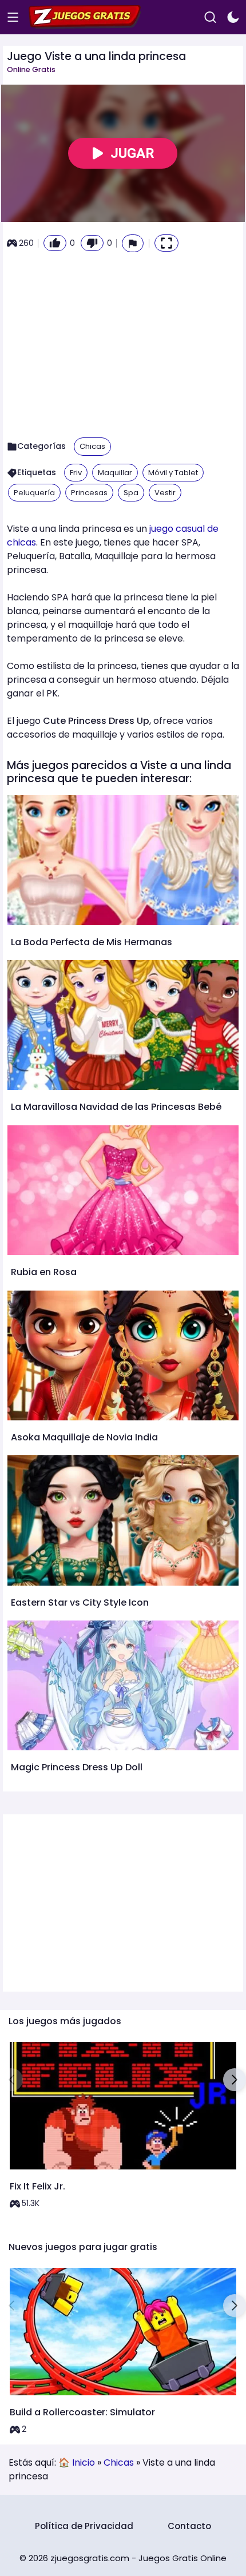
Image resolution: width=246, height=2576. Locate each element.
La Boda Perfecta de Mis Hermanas (92, 942)
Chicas (92, 446)
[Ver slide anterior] (11, 2080)
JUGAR (132, 153)
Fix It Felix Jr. (37, 2186)
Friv (76, 473)
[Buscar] (210, 17)
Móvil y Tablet (173, 473)
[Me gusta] (55, 243)
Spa (131, 493)
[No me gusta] (92, 243)
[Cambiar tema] (233, 17)
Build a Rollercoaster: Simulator (82, 2412)
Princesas (89, 493)
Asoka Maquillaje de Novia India (84, 1437)
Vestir (165, 493)
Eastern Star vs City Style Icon (80, 1602)
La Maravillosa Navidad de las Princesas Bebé (116, 1107)
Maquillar (115, 473)
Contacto (189, 2526)
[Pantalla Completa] (166, 243)
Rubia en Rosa (44, 1272)
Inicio (84, 2462)
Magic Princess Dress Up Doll (77, 1767)
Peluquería (34, 493)
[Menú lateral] (13, 17)
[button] (133, 243)
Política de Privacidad (84, 2526)
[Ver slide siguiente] (235, 2080)
